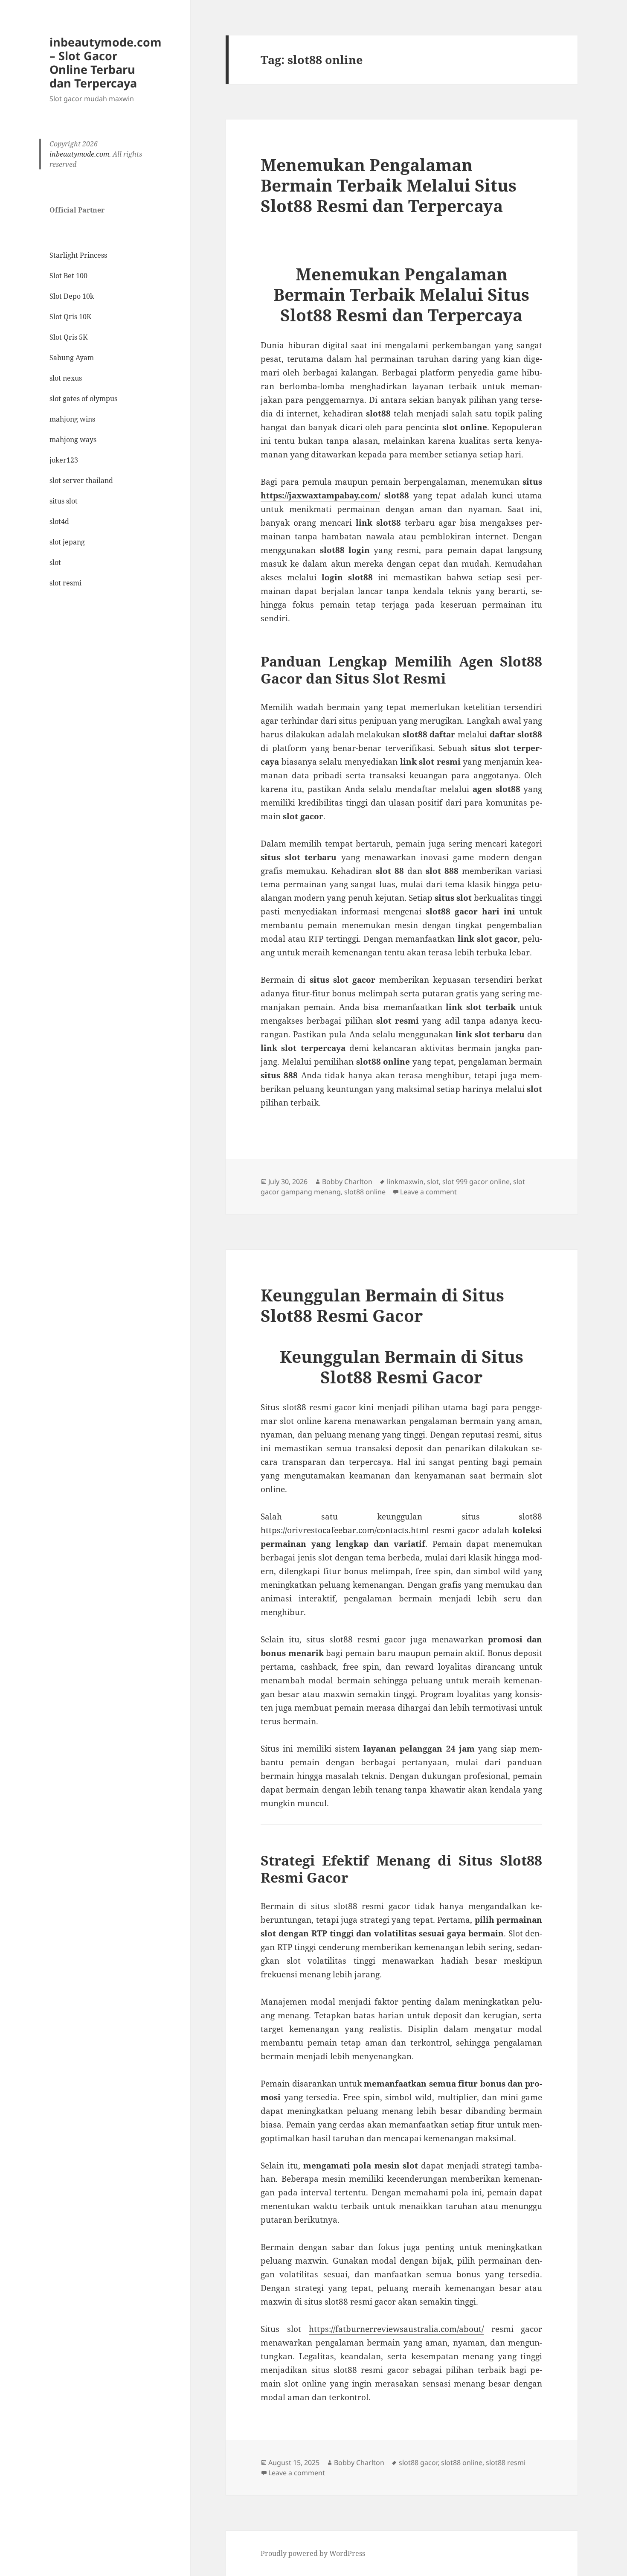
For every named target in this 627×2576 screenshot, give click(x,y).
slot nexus (66, 378)
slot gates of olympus (83, 399)
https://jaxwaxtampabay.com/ (320, 495)
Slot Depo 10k (72, 296)
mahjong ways (73, 440)
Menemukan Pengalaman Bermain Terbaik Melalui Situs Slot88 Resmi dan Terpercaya (389, 185)
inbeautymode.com (79, 154)
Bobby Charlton (347, 1182)
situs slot (64, 501)
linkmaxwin (405, 1182)
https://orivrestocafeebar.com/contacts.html (345, 1530)
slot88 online (365, 1192)
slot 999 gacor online (476, 1182)
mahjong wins (72, 419)
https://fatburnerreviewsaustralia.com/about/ (396, 2329)
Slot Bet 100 (68, 276)
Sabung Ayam (72, 358)
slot (55, 562)
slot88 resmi (506, 2462)
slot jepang (67, 542)
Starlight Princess (78, 255)
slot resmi (65, 583)
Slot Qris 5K (68, 337)
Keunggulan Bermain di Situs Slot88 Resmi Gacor (382, 1305)
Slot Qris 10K (70, 317)
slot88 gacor (418, 2462)
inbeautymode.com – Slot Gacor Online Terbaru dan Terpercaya (106, 63)
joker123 (64, 460)
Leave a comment (428, 1192)
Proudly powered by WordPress (313, 2553)
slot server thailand (81, 480)
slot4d (59, 521)
